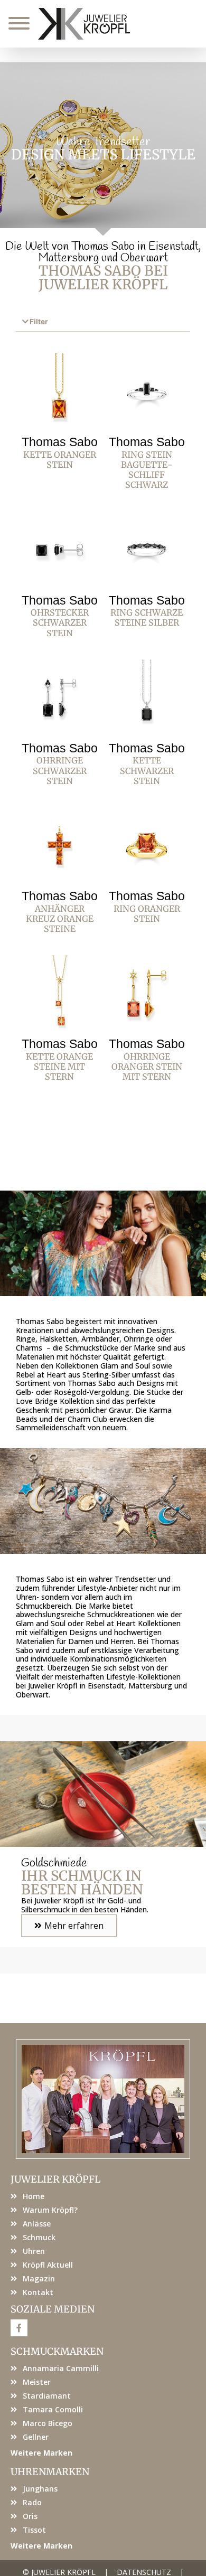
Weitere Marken (41, 2453)
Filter (39, 322)
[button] (103, 322)
